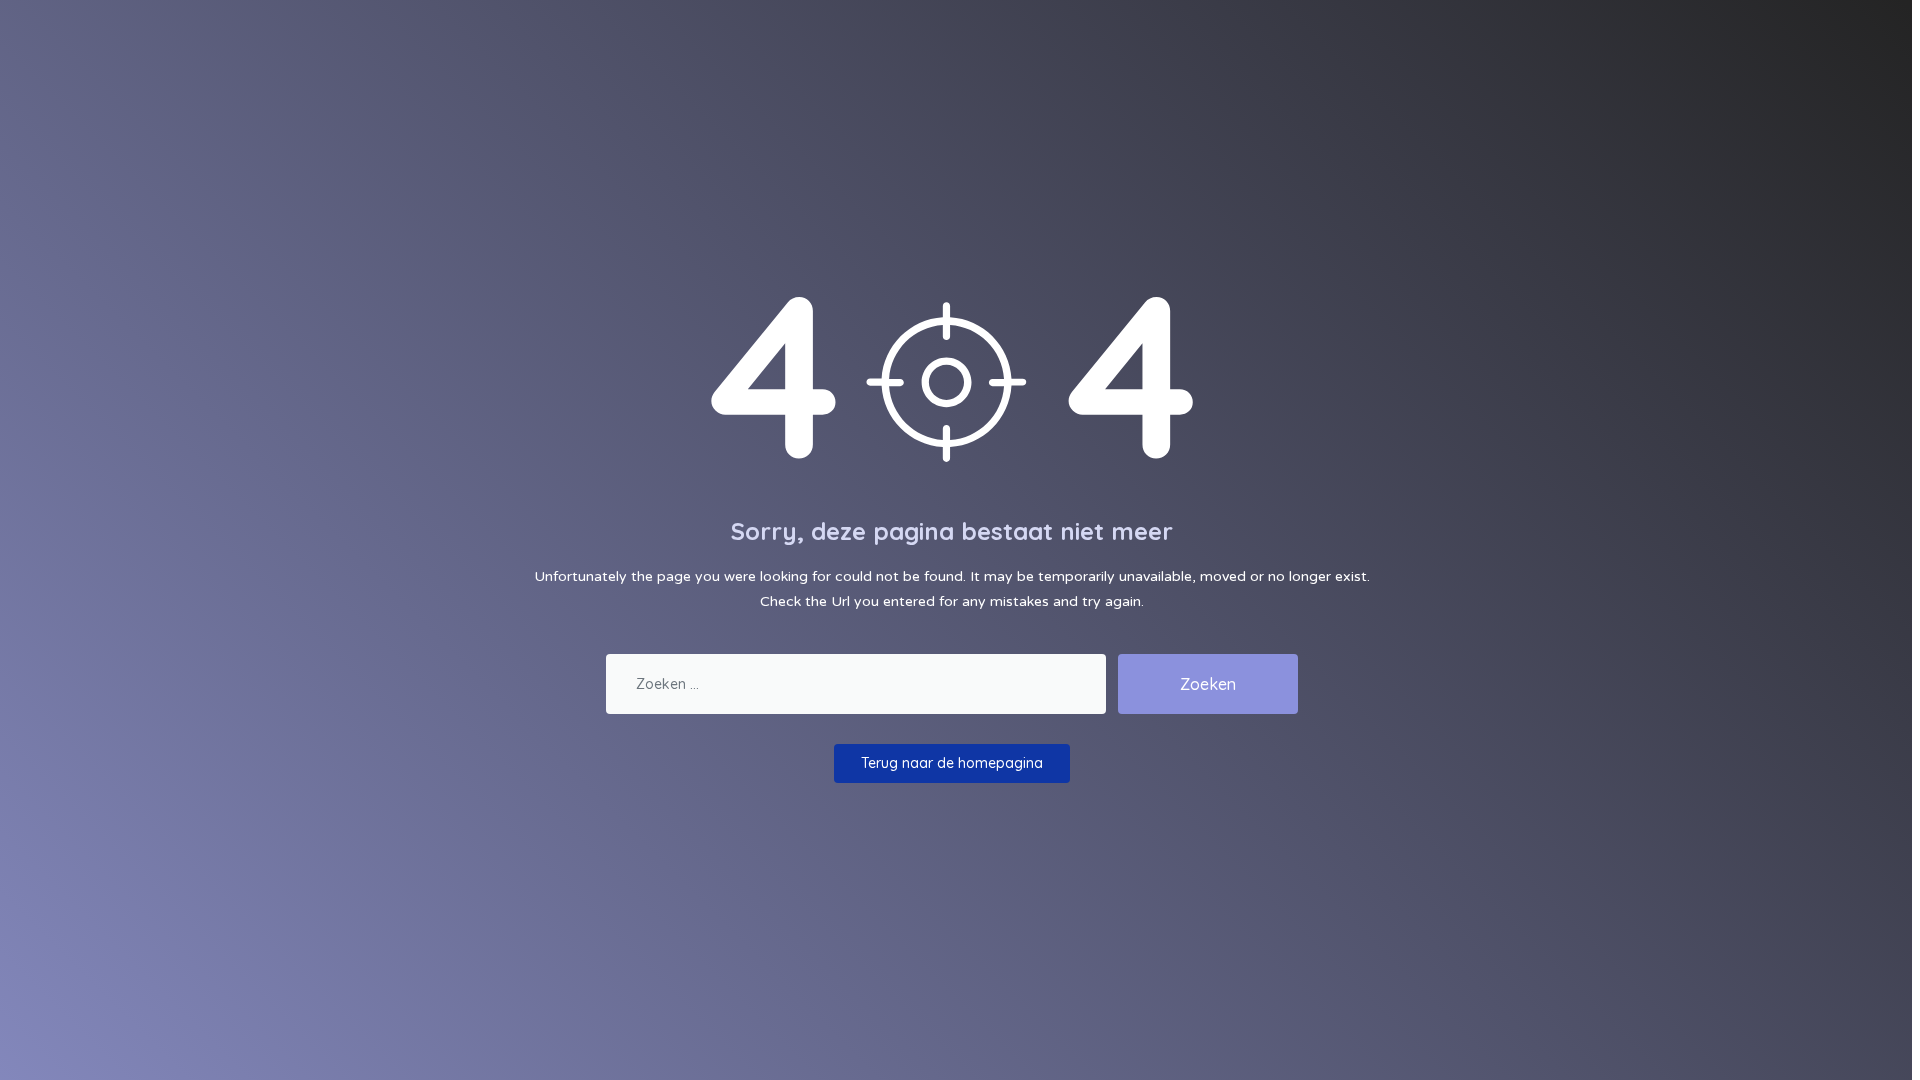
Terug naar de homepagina (952, 763)
